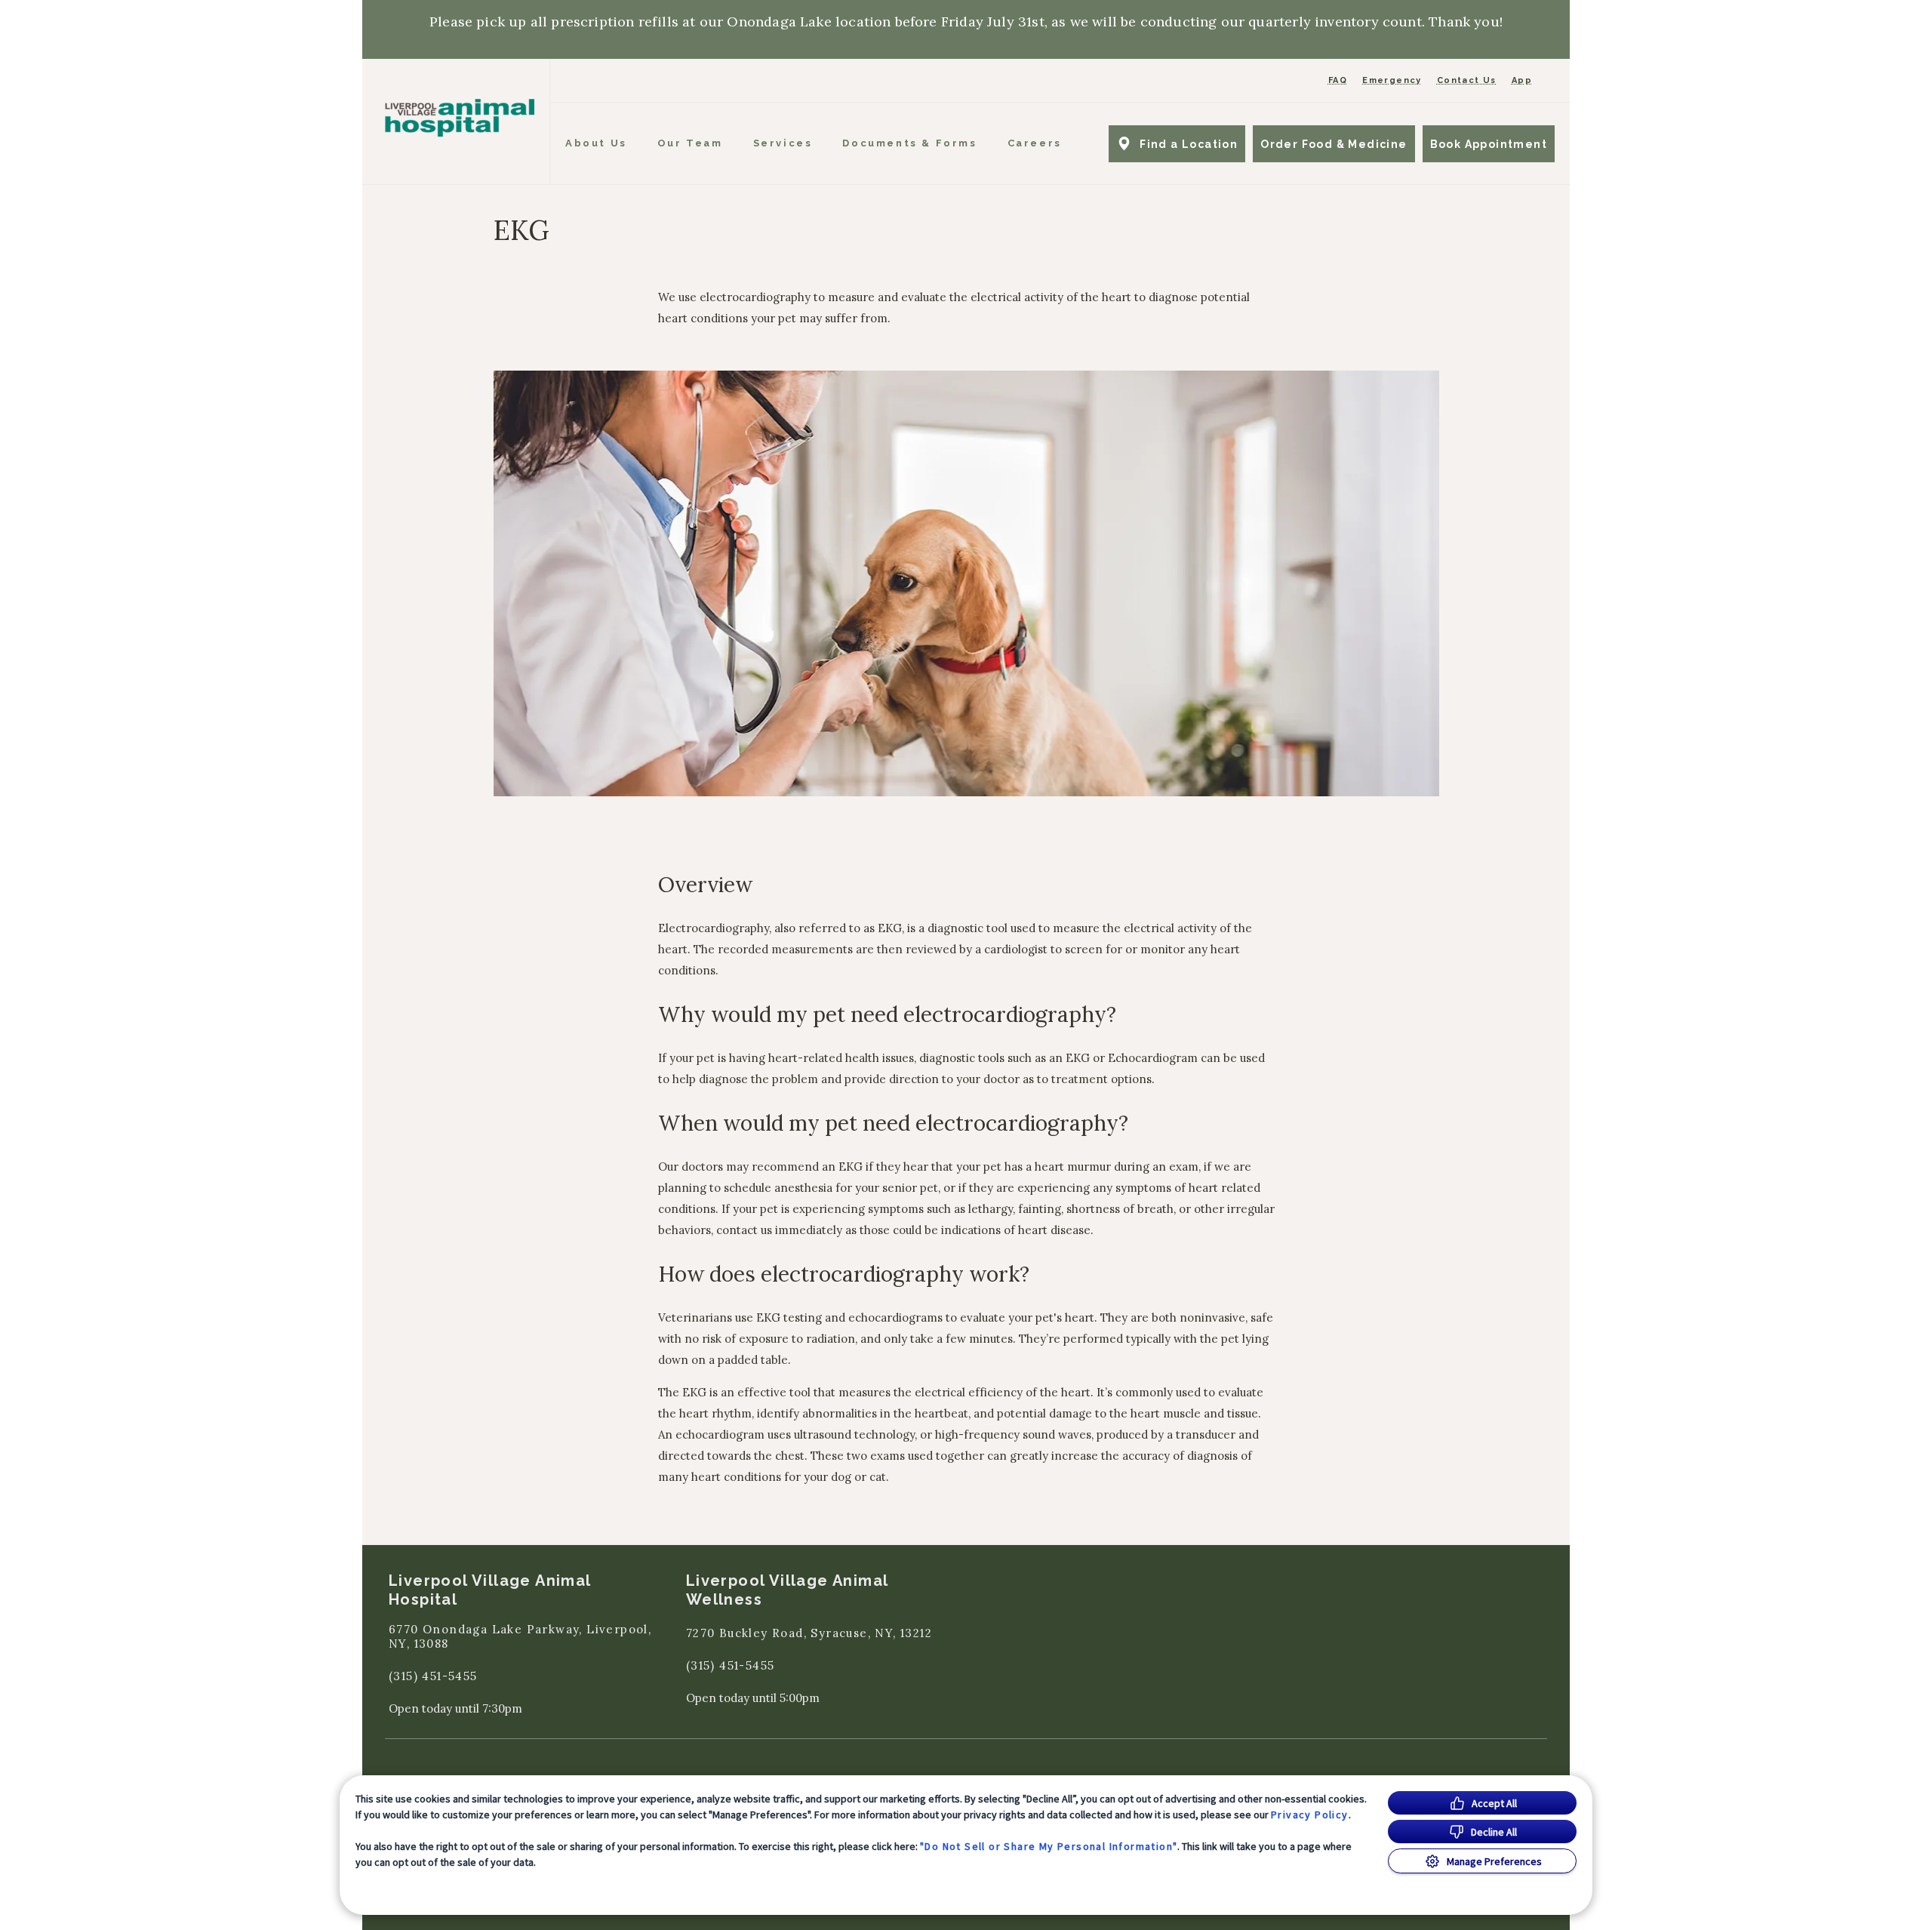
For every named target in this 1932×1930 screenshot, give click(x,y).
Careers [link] (1035, 143)
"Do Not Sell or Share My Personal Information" (1049, 1846)
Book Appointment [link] (1489, 144)
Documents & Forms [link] (909, 143)
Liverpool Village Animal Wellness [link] (787, 1590)
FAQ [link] (1338, 80)
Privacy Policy (1310, 1815)
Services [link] (783, 143)
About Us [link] (596, 143)
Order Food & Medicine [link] (1334, 144)
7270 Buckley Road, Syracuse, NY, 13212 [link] (809, 1633)
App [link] (1522, 80)
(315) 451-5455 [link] (433, 1676)
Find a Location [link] (1189, 144)
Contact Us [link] (1467, 80)
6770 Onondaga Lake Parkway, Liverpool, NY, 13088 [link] (520, 1637)
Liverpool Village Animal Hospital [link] (490, 1590)
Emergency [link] (1392, 80)
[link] (460, 118)
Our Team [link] (690, 143)
